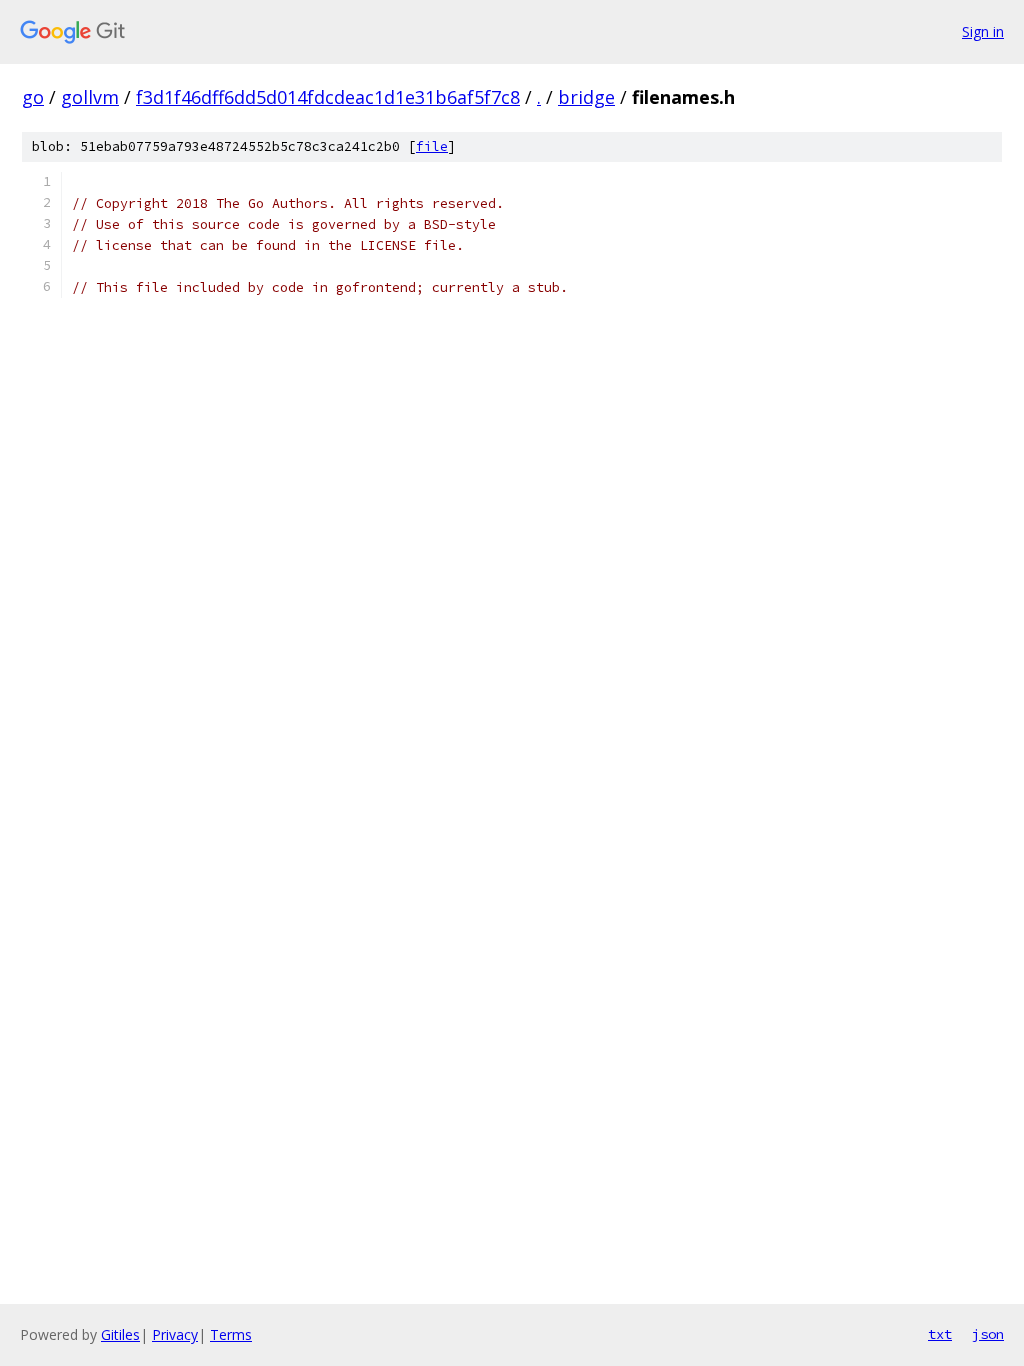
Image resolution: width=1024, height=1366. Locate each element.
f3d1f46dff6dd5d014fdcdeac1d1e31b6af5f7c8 (328, 97)
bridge (586, 97)
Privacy (175, 1334)
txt (940, 1334)
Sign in (983, 31)
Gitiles (120, 1334)
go (33, 97)
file (432, 146)
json (988, 1334)
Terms (231, 1334)
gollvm (90, 97)
